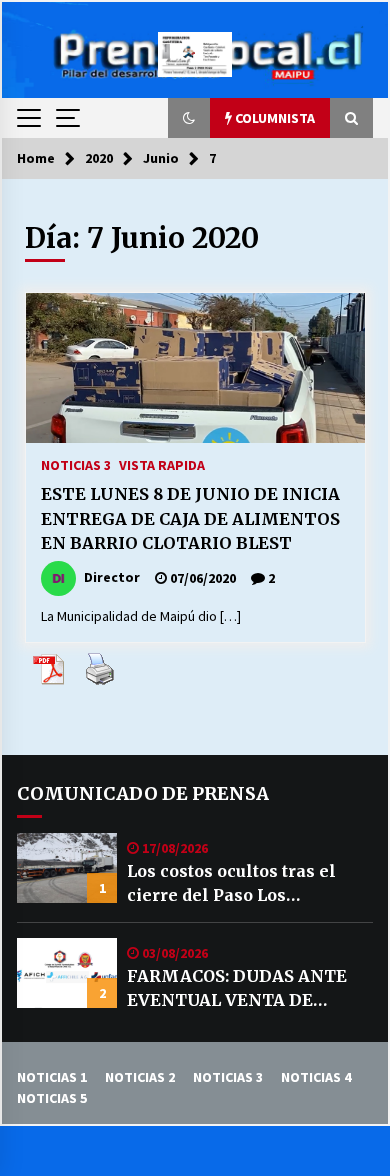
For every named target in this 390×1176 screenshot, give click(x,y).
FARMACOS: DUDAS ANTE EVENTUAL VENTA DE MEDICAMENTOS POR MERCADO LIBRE (237, 989)
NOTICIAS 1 (52, 1077)
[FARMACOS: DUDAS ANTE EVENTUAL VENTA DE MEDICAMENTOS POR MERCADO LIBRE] (67, 973)
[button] (189, 118)
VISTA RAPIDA (162, 464)
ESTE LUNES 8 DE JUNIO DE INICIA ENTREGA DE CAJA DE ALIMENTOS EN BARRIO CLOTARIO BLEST (190, 518)
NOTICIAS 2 (140, 1077)
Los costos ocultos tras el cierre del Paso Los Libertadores (231, 884)
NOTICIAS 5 (52, 1098)
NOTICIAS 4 (316, 1077)
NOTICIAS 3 (76, 464)
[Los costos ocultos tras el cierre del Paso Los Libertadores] (67, 868)
